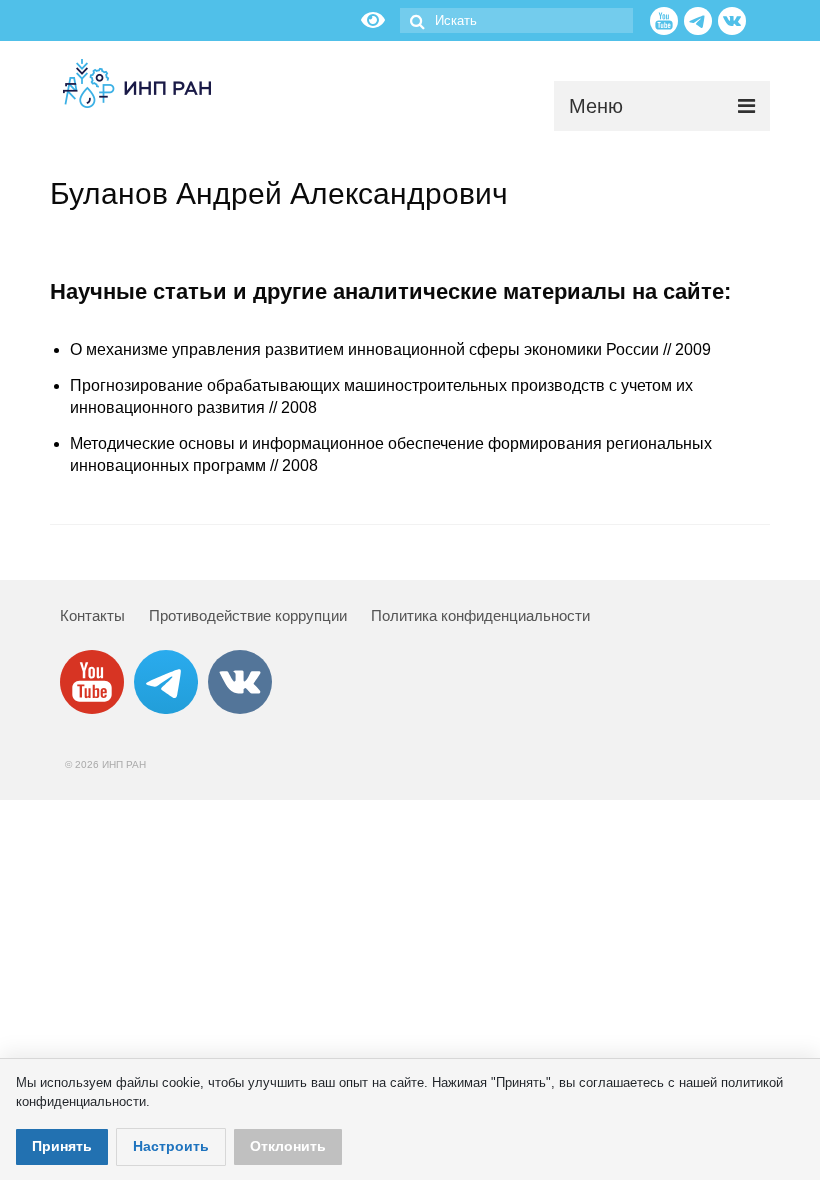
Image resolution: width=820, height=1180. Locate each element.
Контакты (92, 615)
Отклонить (288, 1146)
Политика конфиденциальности (480, 615)
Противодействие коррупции (248, 615)
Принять (62, 1146)
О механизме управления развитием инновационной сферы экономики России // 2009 (390, 349)
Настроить (171, 1146)
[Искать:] (516, 20)
